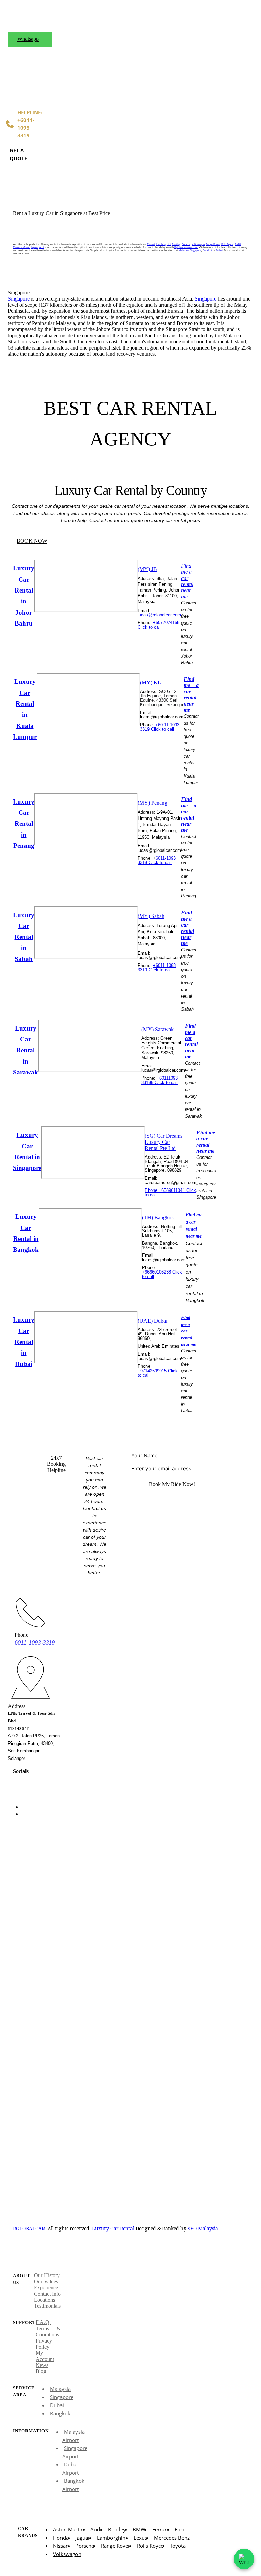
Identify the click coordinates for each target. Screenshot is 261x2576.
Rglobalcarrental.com (186, 247)
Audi (42, 247)
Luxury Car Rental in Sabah (24, 937)
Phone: (152, 1190)
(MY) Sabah (151, 916)
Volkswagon (198, 244)
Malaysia (184, 250)
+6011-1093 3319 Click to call (157, 968)
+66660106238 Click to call (162, 1274)
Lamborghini (163, 244)
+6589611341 (172, 1190)
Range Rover (213, 244)
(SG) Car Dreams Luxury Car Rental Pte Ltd (164, 1142)
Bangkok (207, 250)
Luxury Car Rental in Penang (24, 824)
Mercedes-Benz (21, 247)
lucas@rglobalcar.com (159, 615)
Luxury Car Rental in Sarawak (25, 1050)
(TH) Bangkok (158, 1218)
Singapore (196, 250)
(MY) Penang (152, 803)
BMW (238, 244)
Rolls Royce (227, 244)
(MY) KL (151, 683)
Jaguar (34, 247)
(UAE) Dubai (152, 1321)
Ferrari (151, 244)
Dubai (219, 250)
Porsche (186, 244)
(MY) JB (147, 569)
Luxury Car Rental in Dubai (24, 1342)
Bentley (176, 244)
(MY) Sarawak (158, 1029)
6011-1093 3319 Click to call (157, 860)
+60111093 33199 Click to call (160, 1080)
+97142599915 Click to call (158, 1373)
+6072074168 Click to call (159, 625)
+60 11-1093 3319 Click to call (160, 727)
